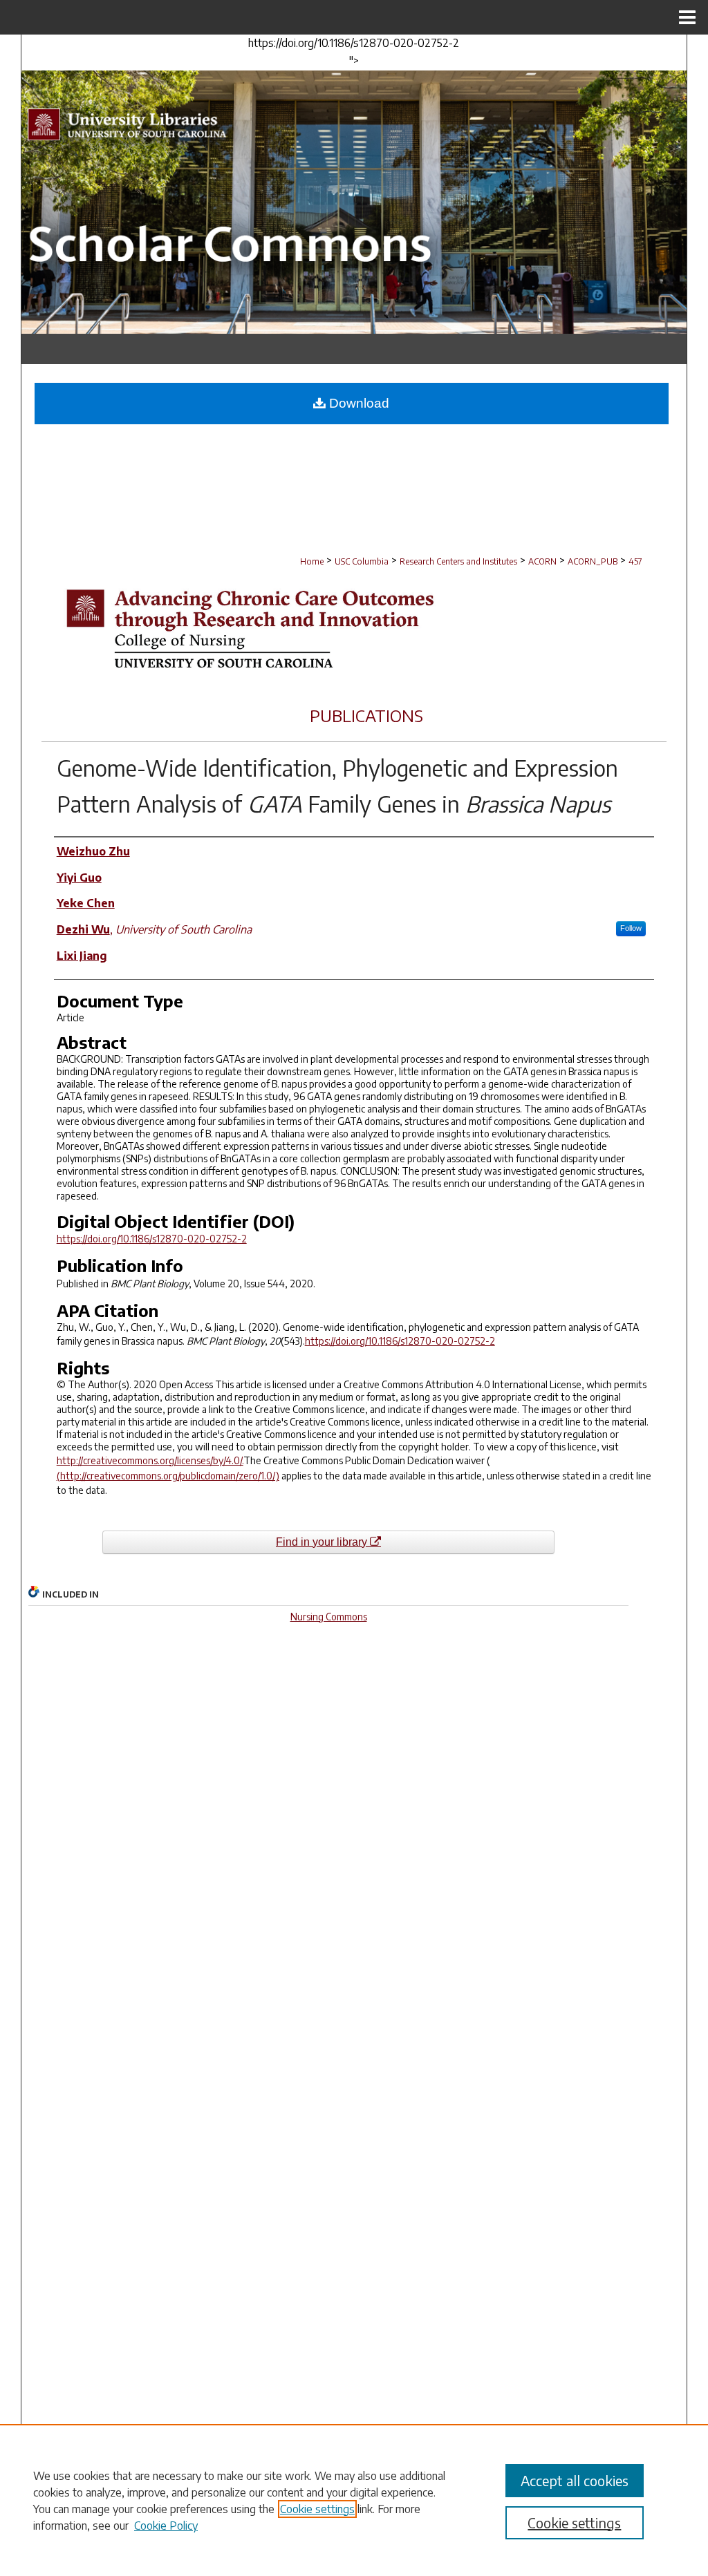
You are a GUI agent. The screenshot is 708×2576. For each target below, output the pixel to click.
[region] (354, 2500)
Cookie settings (317, 2509)
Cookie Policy (166, 2526)
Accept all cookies (575, 2480)
